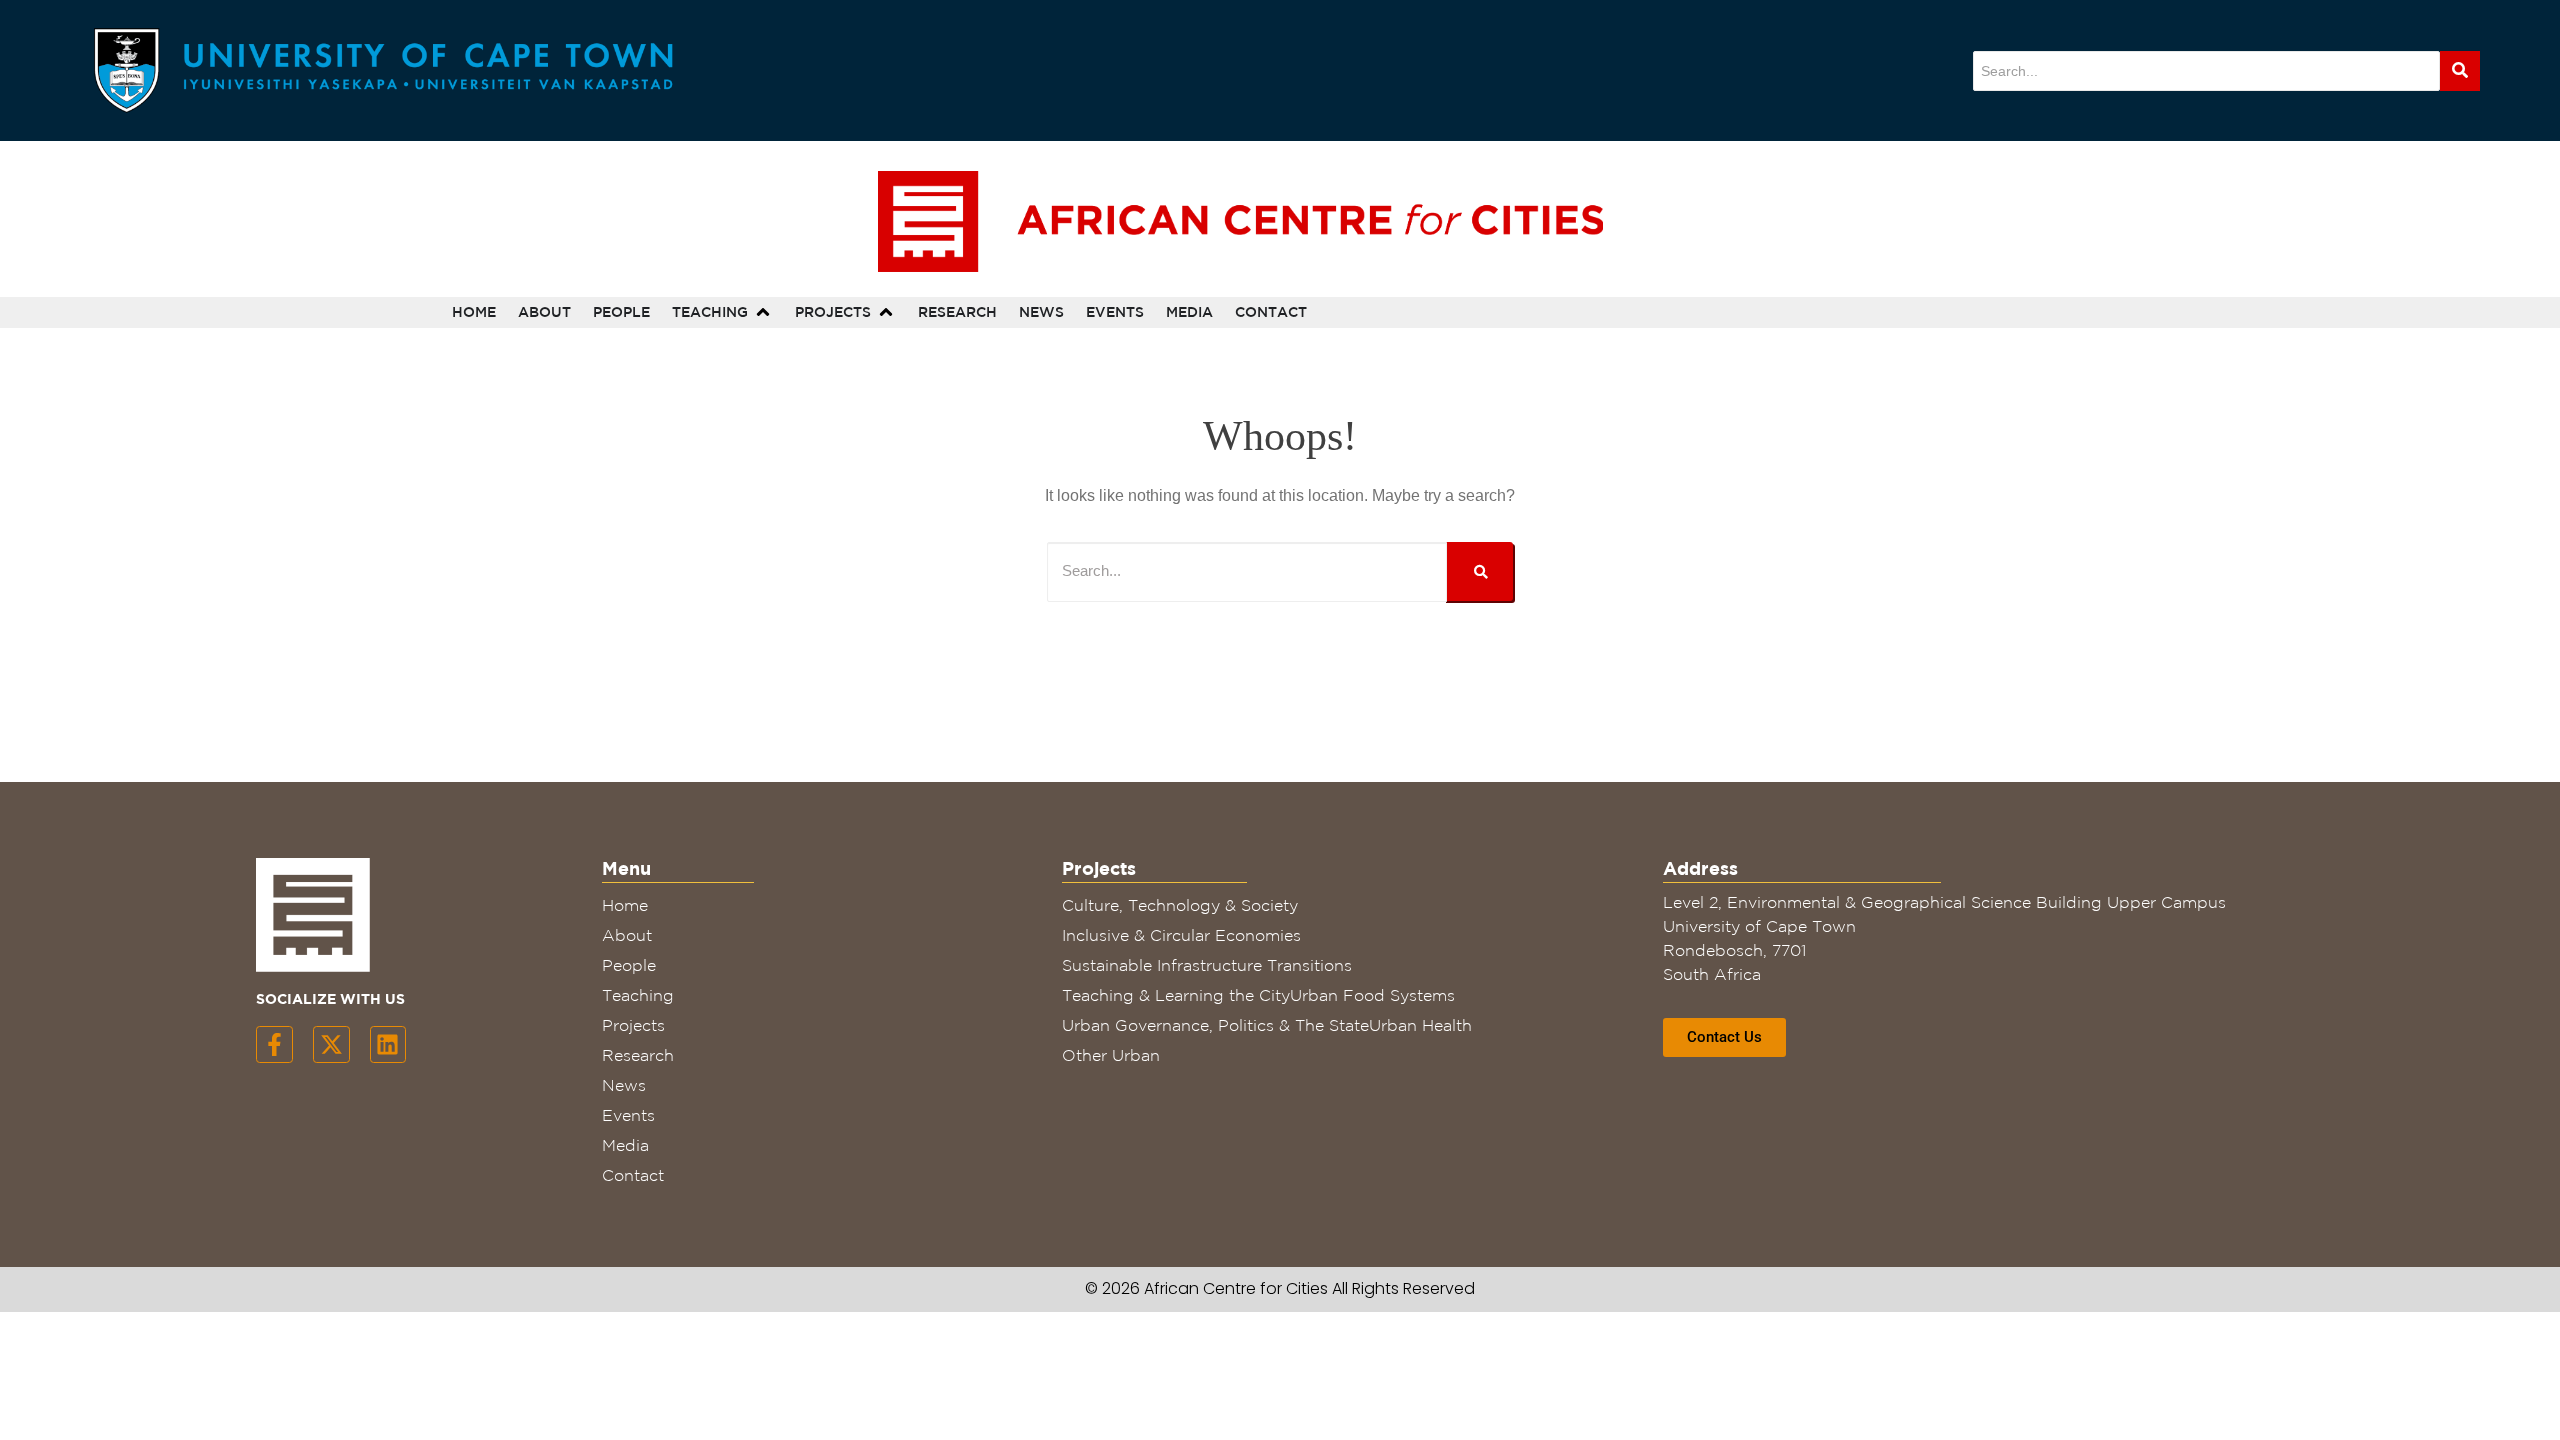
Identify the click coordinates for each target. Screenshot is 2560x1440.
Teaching (638, 995)
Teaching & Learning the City (1176, 995)
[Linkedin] (388, 1044)
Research (638, 1055)
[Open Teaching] (763, 312)
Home (625, 905)
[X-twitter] (331, 1044)
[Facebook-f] (274, 1044)
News (624, 1085)
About (627, 935)
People (629, 965)
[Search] (2460, 71)
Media (625, 1145)
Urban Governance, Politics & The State (1215, 1025)
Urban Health (1420, 1025)
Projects (633, 1025)
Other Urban (1111, 1055)
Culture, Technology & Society (1180, 905)
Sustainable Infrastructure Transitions (1207, 965)
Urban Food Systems (1372, 995)
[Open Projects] (886, 312)
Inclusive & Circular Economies (1181, 935)
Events (628, 1115)
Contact (633, 1175)
